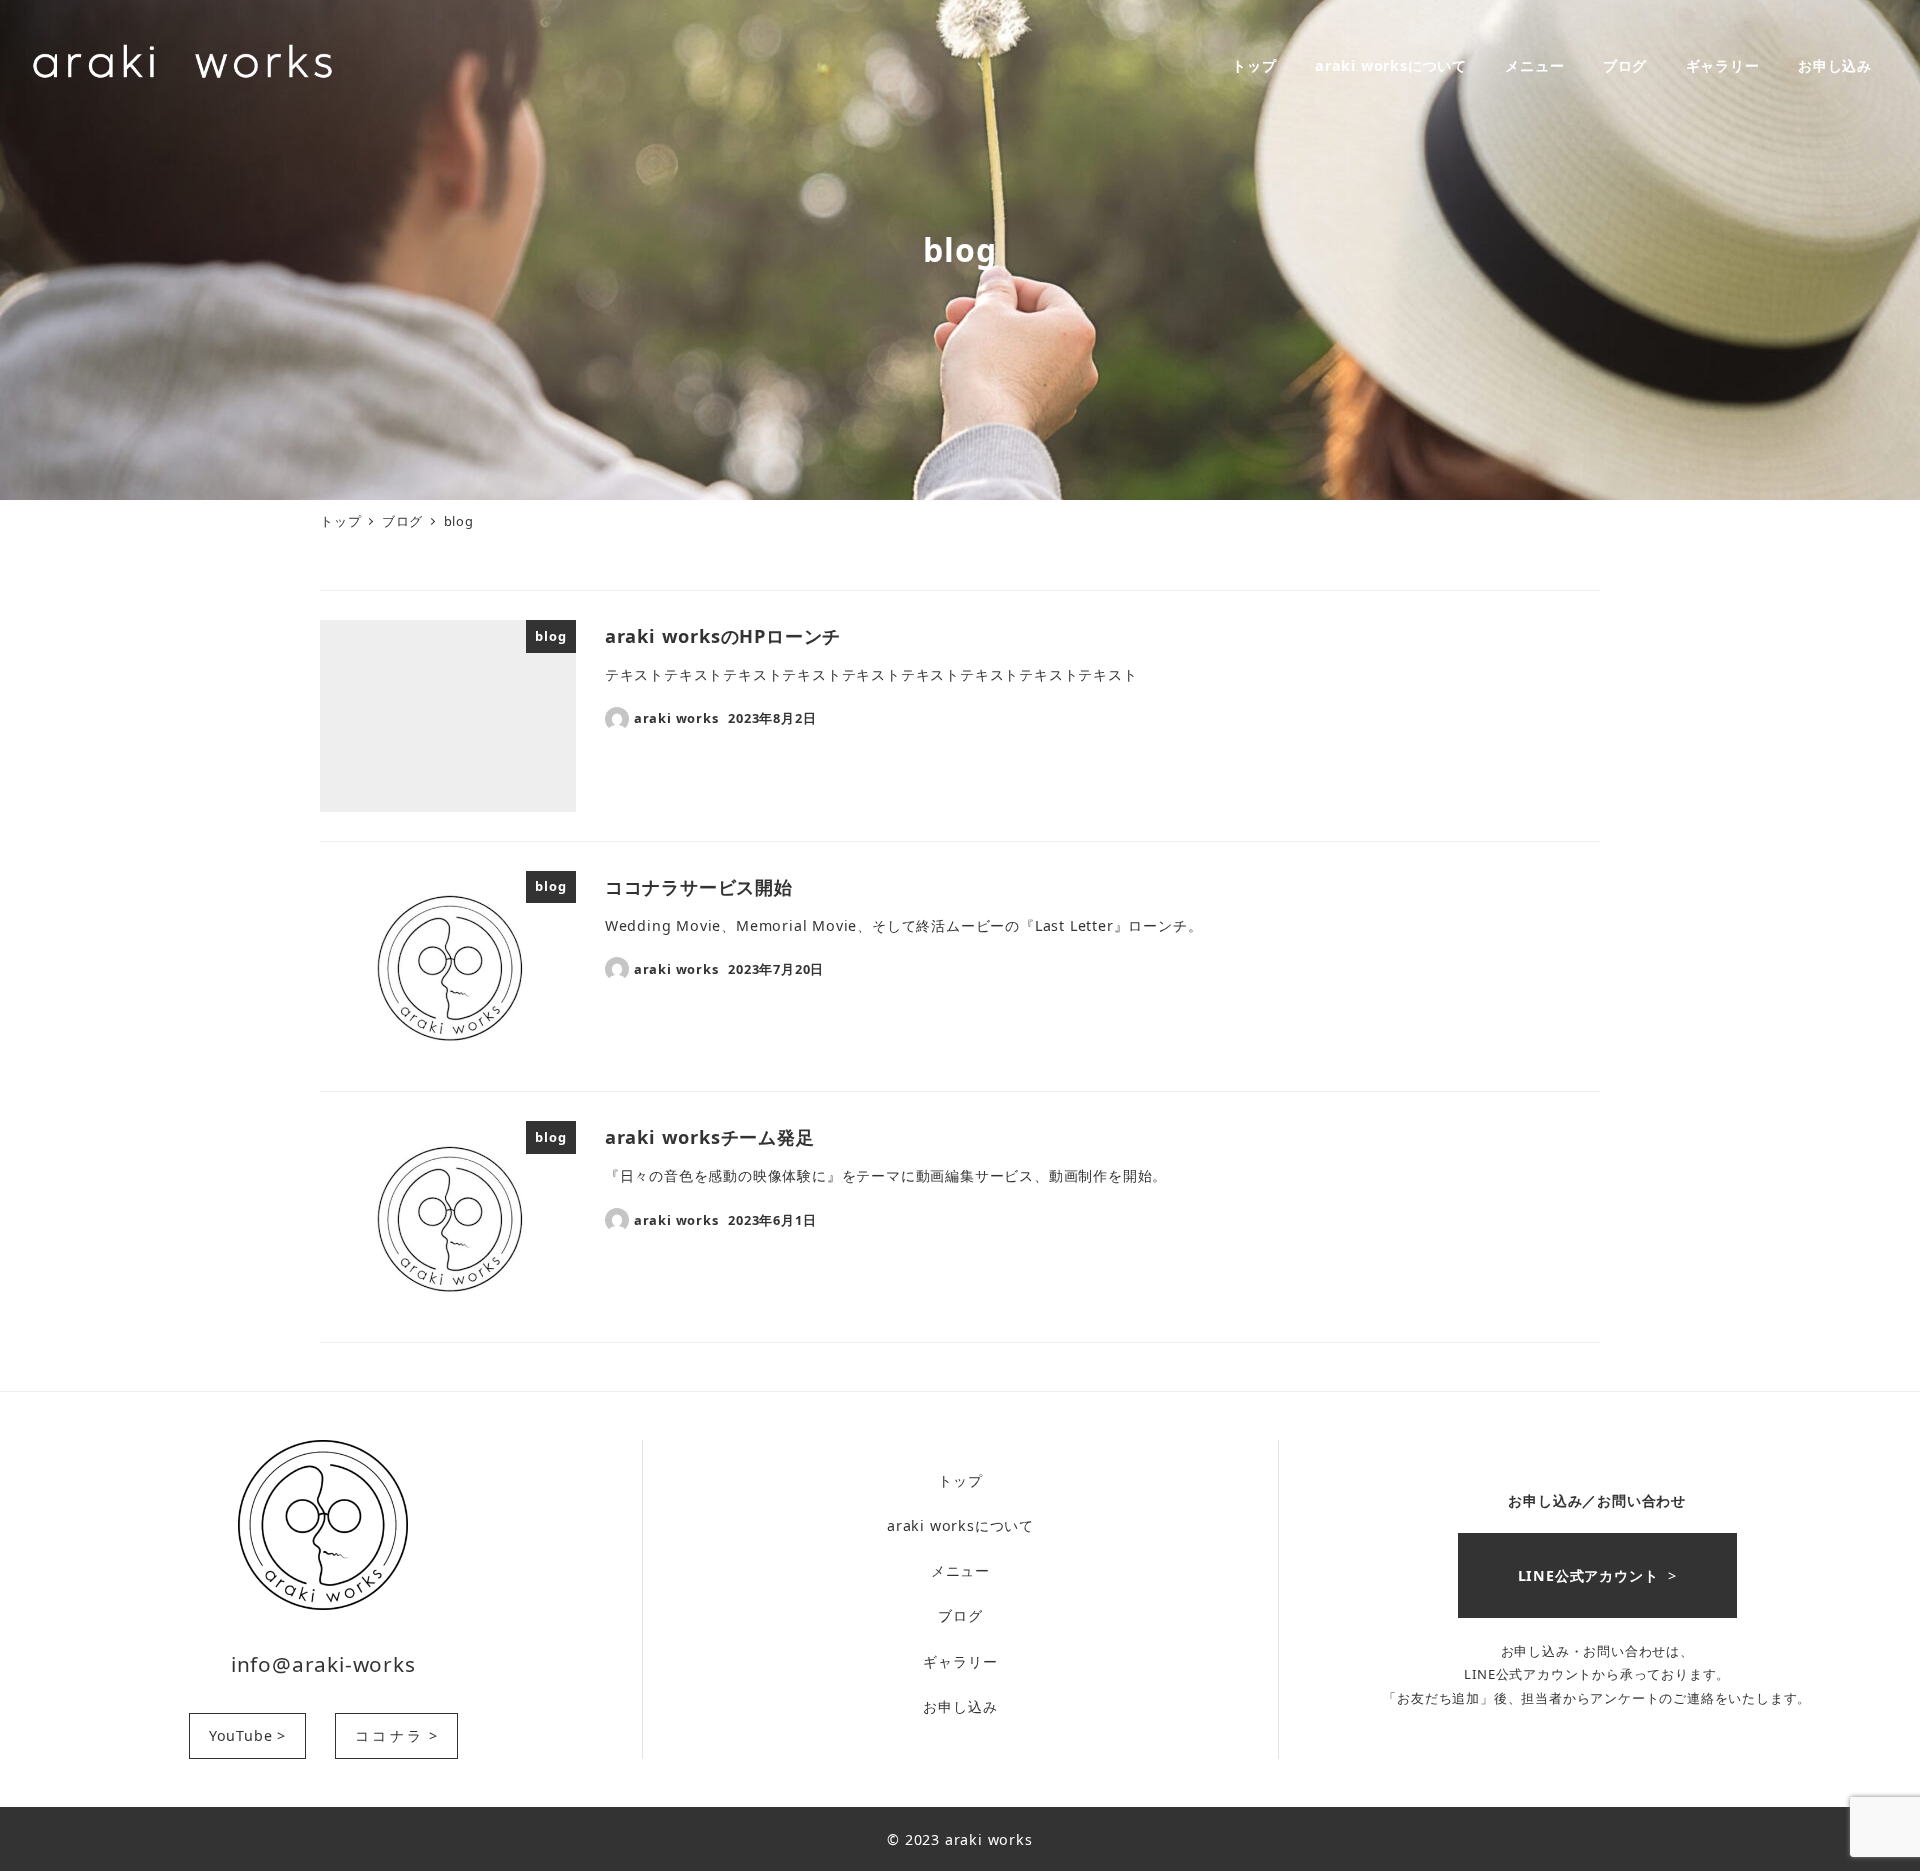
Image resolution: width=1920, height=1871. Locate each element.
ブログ (960, 1615)
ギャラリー (960, 1661)
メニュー (960, 1570)
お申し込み (960, 1706)
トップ (960, 1480)
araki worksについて (960, 1525)
